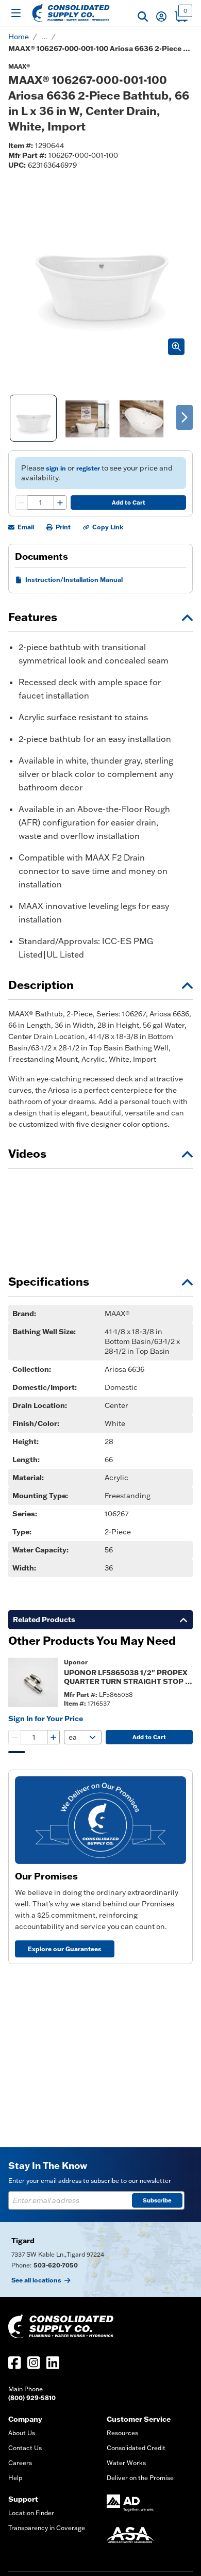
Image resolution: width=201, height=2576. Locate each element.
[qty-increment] (60, 503)
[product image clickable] (33, 1682)
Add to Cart (129, 503)
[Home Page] (71, 13)
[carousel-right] (185, 417)
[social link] (15, 2363)
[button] (143, 17)
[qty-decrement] (22, 503)
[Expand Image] (176, 347)
